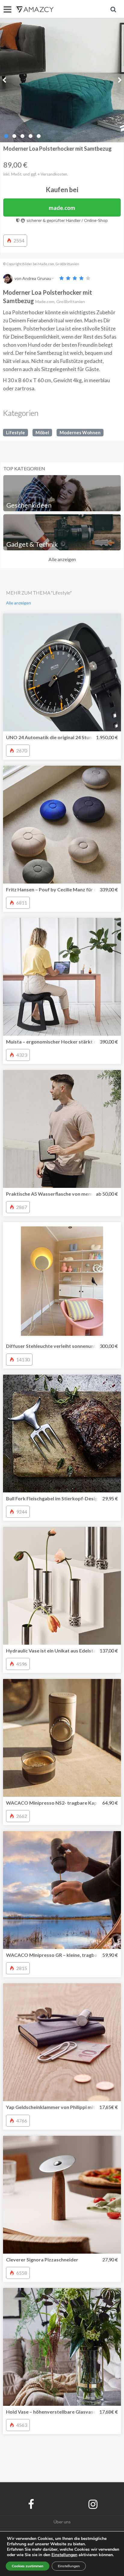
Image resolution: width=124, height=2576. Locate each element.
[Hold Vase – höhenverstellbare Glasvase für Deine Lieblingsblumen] (62, 2347)
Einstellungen (69, 2566)
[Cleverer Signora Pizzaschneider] (62, 2195)
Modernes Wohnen (80, 432)
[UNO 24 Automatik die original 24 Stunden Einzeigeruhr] (62, 672)
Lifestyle (15, 432)
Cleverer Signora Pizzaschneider (42, 2259)
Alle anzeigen (62, 559)
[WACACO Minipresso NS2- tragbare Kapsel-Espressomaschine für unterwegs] (62, 1738)
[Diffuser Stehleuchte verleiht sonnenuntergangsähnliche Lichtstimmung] (62, 1281)
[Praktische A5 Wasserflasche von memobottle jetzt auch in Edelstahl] (62, 1129)
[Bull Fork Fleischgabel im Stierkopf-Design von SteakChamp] (62, 1434)
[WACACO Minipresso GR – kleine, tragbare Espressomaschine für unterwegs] (62, 1890)
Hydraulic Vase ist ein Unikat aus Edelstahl (53, 1651)
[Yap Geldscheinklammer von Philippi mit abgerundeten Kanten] (62, 2042)
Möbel (42, 432)
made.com (62, 208)
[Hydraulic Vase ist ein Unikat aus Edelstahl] (62, 1586)
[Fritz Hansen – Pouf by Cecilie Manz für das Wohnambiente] (62, 825)
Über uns (62, 2522)
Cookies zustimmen (28, 2566)
